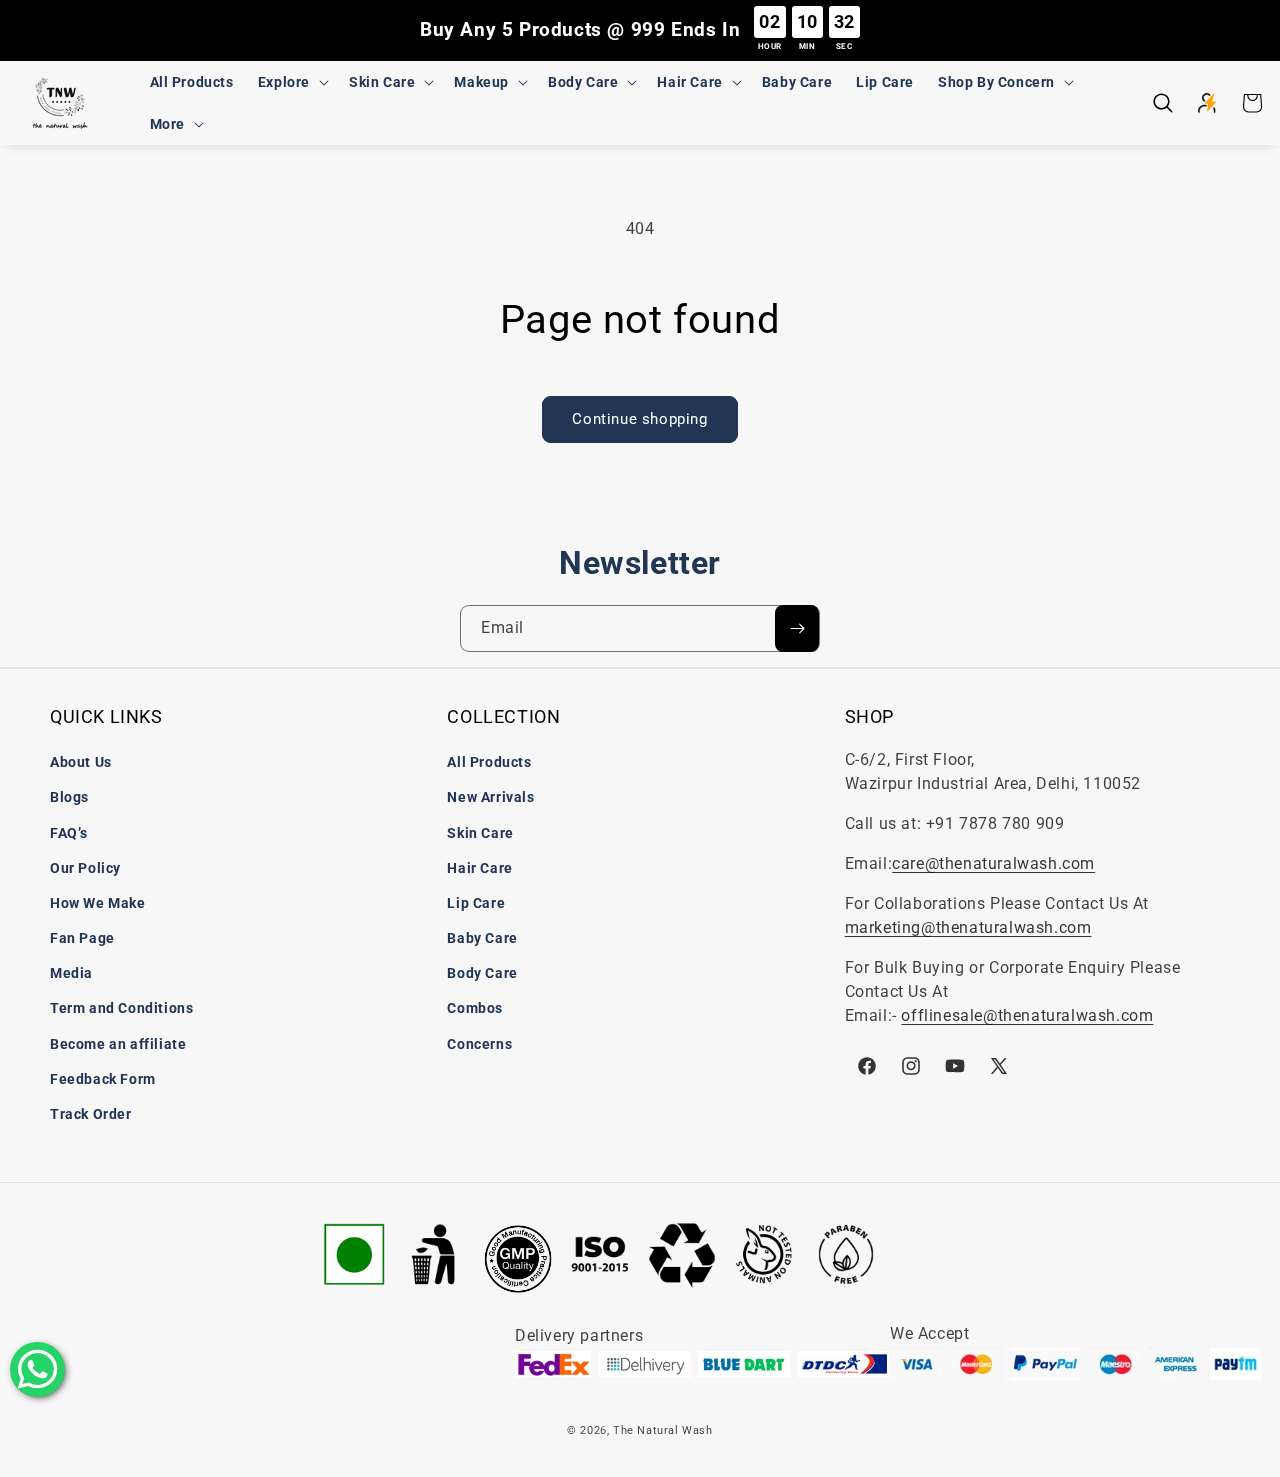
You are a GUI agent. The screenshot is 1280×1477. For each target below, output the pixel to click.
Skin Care (480, 833)
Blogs (69, 797)
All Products (489, 762)
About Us (81, 762)
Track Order (91, 1114)
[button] (291, 82)
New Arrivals (490, 797)
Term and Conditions (121, 1008)
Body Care (482, 973)
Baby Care (482, 938)
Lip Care (476, 903)
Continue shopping (639, 419)
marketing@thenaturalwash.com (968, 927)
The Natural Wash (663, 1430)
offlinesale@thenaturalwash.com (1027, 1015)
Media (71, 973)
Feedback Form (103, 1079)
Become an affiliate (118, 1044)
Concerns (479, 1044)
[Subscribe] (797, 628)
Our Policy (85, 868)
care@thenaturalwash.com (993, 863)
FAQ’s (69, 833)
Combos (475, 1008)
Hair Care (479, 868)
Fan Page (82, 938)
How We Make (98, 903)
